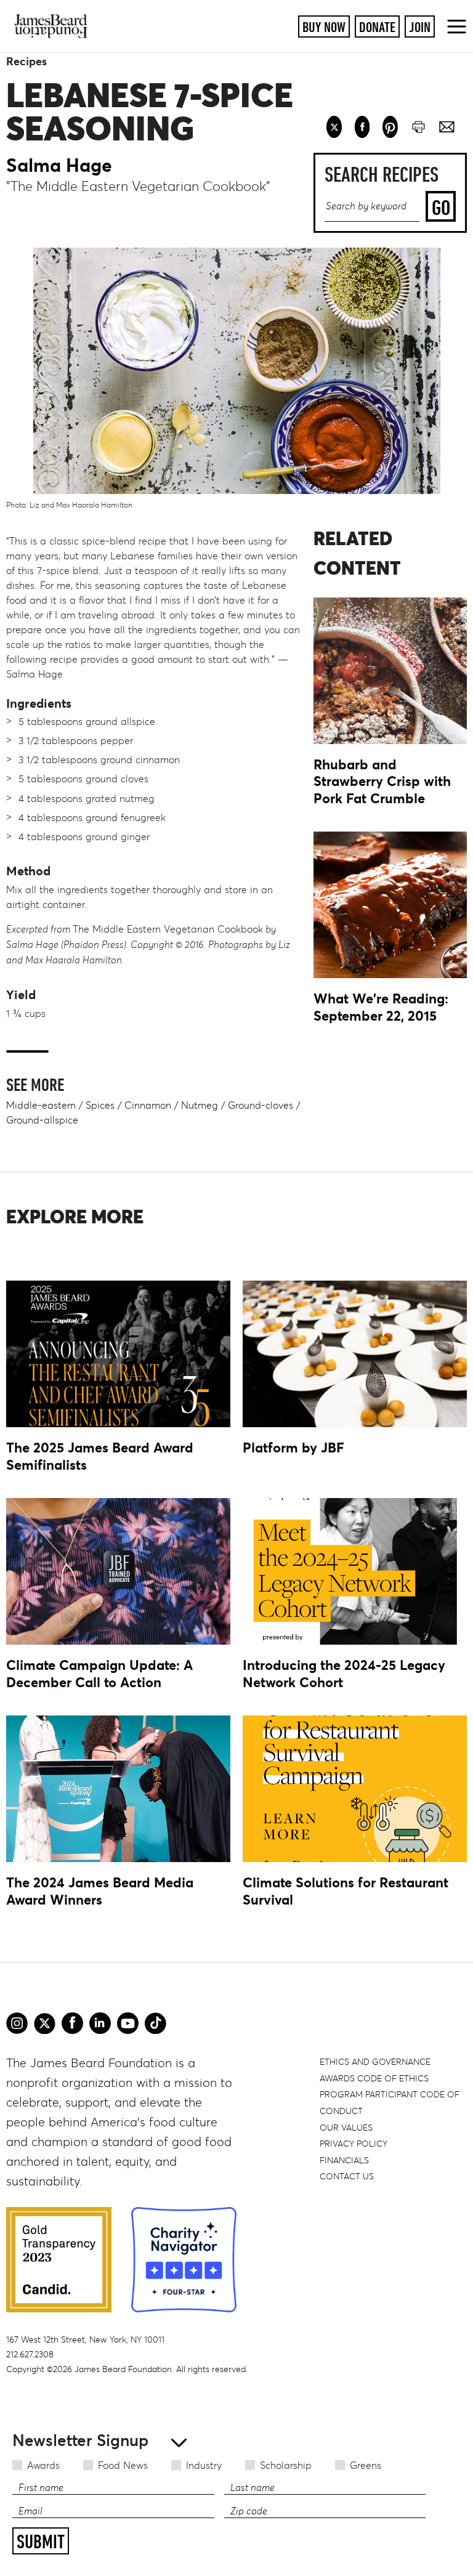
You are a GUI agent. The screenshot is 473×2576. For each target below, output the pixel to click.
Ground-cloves (261, 1105)
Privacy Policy (354, 2144)
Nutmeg (200, 1105)
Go (441, 207)
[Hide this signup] (175, 2441)
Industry (204, 2465)
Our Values (346, 2128)
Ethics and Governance (375, 2062)
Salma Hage (59, 165)
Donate (377, 27)
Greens (366, 2465)
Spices (100, 1105)
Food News (123, 2465)
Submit (41, 2542)
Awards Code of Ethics (374, 2078)
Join (420, 27)
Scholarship (286, 2465)
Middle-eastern (41, 1105)
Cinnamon (148, 1105)
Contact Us (347, 2176)
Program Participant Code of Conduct (390, 2103)
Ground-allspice (42, 1120)
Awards (43, 2465)
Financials (344, 2160)
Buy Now (324, 27)
